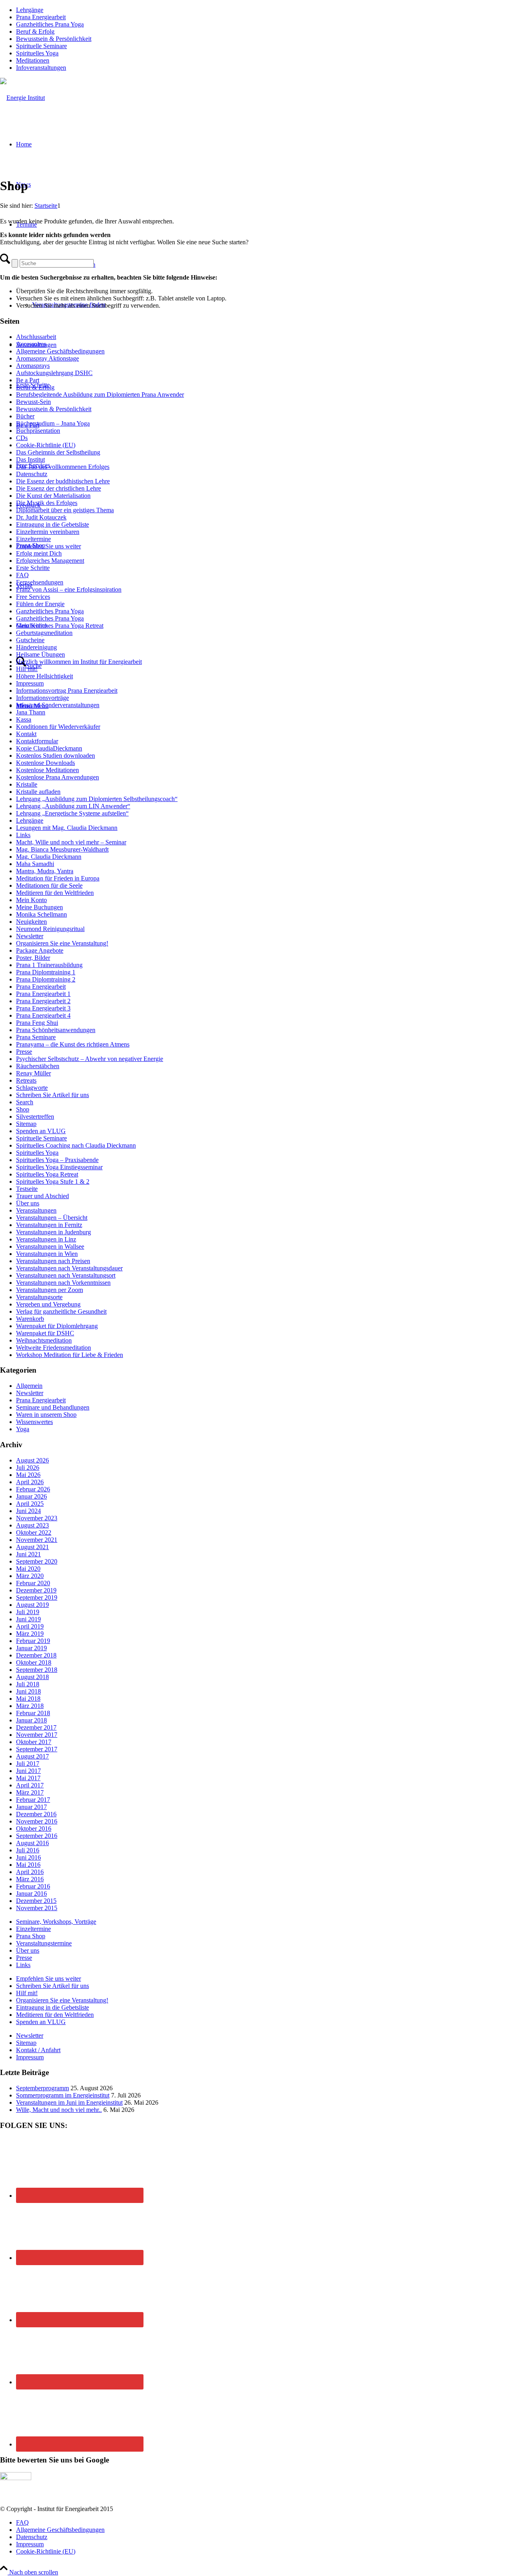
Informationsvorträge (42, 698)
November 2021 (37, 1540)
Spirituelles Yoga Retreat (47, 1174)
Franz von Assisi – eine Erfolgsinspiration (69, 589)
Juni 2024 (28, 1511)
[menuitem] (265, 10)
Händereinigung (36, 647)
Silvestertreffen (35, 1117)
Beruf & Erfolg (35, 31)
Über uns (28, 1203)
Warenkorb (30, 1319)
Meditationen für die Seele (49, 885)
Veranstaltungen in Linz (46, 1239)
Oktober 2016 (34, 1829)
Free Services (33, 597)
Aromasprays (33, 366)
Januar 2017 (31, 1807)
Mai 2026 (28, 1475)
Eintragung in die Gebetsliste (53, 524)
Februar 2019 (33, 1641)
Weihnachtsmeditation (44, 1340)
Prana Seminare (36, 1037)
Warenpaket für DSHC (45, 1333)
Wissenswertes (34, 1422)
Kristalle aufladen (38, 792)
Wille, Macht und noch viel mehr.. (59, 2110)
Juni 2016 (28, 1857)
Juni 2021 (28, 1554)
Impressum (30, 683)
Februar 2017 (33, 1800)
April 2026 (30, 1482)
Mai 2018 (28, 1699)
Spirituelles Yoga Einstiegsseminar (59, 1167)
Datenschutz (32, 474)
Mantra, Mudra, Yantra (45, 871)
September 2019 (37, 1597)
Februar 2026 (33, 1489)
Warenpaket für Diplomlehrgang (57, 1326)
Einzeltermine (33, 539)
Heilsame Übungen (40, 654)
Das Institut (30, 459)
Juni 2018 (28, 1691)
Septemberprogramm (42, 2088)
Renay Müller (33, 1073)
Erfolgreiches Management (50, 561)
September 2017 (37, 1749)
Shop (23, 1109)
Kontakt (26, 734)
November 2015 (37, 1908)
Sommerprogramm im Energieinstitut (63, 2095)
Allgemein (29, 1386)
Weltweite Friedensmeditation (54, 1348)
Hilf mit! (27, 669)
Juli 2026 (28, 1468)
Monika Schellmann (41, 914)
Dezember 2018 (36, 1655)
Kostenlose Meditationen (47, 770)
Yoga (23, 1429)
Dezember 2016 (36, 1814)
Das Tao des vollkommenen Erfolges (63, 467)
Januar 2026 (31, 1496)
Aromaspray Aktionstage (47, 358)
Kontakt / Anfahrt (38, 2050)
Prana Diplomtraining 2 (46, 979)
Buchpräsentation (38, 431)
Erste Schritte (33, 568)
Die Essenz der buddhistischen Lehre (63, 481)
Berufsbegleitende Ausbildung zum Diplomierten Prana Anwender (100, 395)
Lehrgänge (30, 10)
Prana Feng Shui (37, 1023)
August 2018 (32, 1677)
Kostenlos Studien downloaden (56, 756)
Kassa (24, 719)
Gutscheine (30, 640)
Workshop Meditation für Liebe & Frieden (70, 1355)
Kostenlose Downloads (45, 763)
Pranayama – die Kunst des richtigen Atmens (73, 1044)
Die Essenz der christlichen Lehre (59, 488)
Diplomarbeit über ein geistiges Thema (65, 510)
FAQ (22, 575)
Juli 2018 (28, 1684)
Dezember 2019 (36, 1590)
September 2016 (37, 1836)
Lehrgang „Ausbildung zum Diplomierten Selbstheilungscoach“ (97, 799)
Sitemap (26, 1124)
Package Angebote (40, 950)
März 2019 (30, 1634)
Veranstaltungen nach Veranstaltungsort (66, 1275)
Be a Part (28, 380)
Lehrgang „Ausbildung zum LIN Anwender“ (73, 806)
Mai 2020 (28, 1569)
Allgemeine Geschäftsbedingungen (60, 351)
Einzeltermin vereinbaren (48, 532)
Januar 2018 (31, 1720)
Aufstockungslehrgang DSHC (54, 373)
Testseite (27, 1189)
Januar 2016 (31, 1893)
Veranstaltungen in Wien (47, 1254)
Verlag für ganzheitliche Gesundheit (61, 1311)
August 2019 (32, 1605)
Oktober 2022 (34, 1532)
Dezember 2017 (36, 1727)
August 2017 (32, 1756)
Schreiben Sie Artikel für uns (53, 1095)
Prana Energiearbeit (41, 17)
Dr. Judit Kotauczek (41, 517)
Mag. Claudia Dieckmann (49, 857)
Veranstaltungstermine (44, 1943)
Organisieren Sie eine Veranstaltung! (62, 943)
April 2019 (30, 1626)
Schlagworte (32, 1088)
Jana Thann (31, 712)
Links (23, 835)
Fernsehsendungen (40, 582)
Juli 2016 (28, 1850)
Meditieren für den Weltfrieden (55, 893)
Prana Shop (31, 1936)
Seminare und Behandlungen (53, 1407)
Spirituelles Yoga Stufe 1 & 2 (53, 1182)
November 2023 (37, 1518)
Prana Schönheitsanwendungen (56, 1030)
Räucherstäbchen (38, 1066)
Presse (24, 1052)
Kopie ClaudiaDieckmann (49, 748)
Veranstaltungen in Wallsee (50, 1246)
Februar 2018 (33, 1713)
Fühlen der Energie (40, 604)
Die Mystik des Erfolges (47, 503)
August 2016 (32, 1843)
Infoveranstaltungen (41, 68)
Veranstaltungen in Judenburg (54, 1232)
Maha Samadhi (35, 864)
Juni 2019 (28, 1619)
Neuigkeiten (31, 922)
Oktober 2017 (34, 1742)
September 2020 (37, 1561)
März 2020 (30, 1576)
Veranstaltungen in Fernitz (49, 1225)
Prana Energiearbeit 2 (43, 1001)
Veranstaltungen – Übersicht (52, 1218)
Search (25, 1102)
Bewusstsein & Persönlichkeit (54, 39)
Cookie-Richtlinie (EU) (46, 445)
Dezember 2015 (36, 1901)
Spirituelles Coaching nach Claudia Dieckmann (76, 1145)
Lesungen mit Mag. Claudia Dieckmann (67, 828)
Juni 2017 (28, 1771)
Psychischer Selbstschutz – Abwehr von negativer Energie (90, 1059)
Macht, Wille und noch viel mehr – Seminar (71, 842)
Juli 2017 (28, 1764)
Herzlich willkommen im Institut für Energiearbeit (79, 662)
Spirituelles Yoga (37, 53)
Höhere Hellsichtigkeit (44, 676)
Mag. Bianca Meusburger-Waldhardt (62, 849)
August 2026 (32, 1460)
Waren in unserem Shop (46, 1415)
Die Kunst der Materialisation (53, 496)
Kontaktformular (37, 741)
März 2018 (30, 1706)
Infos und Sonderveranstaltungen (58, 705)
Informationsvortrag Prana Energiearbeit (67, 691)
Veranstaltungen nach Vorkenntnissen (63, 1283)
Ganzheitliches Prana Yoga (50, 24)
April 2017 (30, 1785)
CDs (22, 438)
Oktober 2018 (34, 1662)
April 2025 (30, 1504)
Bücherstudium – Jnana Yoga (53, 423)
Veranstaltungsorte (39, 1297)
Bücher (25, 416)
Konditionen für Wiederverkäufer (58, 727)
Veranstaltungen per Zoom (49, 1290)
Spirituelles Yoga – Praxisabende (57, 1160)
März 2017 (30, 1792)
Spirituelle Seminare (41, 46)
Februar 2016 (33, 1886)
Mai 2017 (28, 1778)
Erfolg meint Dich (39, 553)
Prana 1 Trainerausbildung (49, 965)
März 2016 (30, 1879)
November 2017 (37, 1735)
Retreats (26, 1080)
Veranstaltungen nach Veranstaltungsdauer (69, 1268)
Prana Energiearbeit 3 (43, 1008)
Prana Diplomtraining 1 (46, 972)
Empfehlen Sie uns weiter (48, 546)
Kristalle (27, 784)
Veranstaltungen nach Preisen (53, 1261)
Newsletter (30, 936)
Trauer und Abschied (42, 1196)
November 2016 (37, 1821)
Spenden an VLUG (41, 1131)
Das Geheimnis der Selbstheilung (58, 452)
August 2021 (32, 1547)
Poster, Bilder (33, 958)
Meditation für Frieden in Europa (58, 878)
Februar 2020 (33, 1583)
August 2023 (32, 1525)
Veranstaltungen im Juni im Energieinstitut (69, 2102)
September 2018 (37, 1670)
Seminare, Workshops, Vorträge (56, 1922)
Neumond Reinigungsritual (50, 929)
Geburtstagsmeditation (44, 633)
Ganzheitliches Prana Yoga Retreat (60, 626)
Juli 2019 (28, 1612)
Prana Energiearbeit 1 (43, 994)
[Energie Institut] (22, 98)
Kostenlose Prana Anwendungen (58, 777)
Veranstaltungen (36, 1210)
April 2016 (30, 1872)
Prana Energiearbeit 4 (43, 1015)
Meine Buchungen (39, 907)
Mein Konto (31, 900)
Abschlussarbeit (36, 337)
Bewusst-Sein (33, 402)
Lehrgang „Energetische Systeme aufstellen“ (72, 813)
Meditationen (33, 60)
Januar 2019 (31, 1648)
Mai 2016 (28, 1865)
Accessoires (31, 344)
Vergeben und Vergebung (48, 1304)
